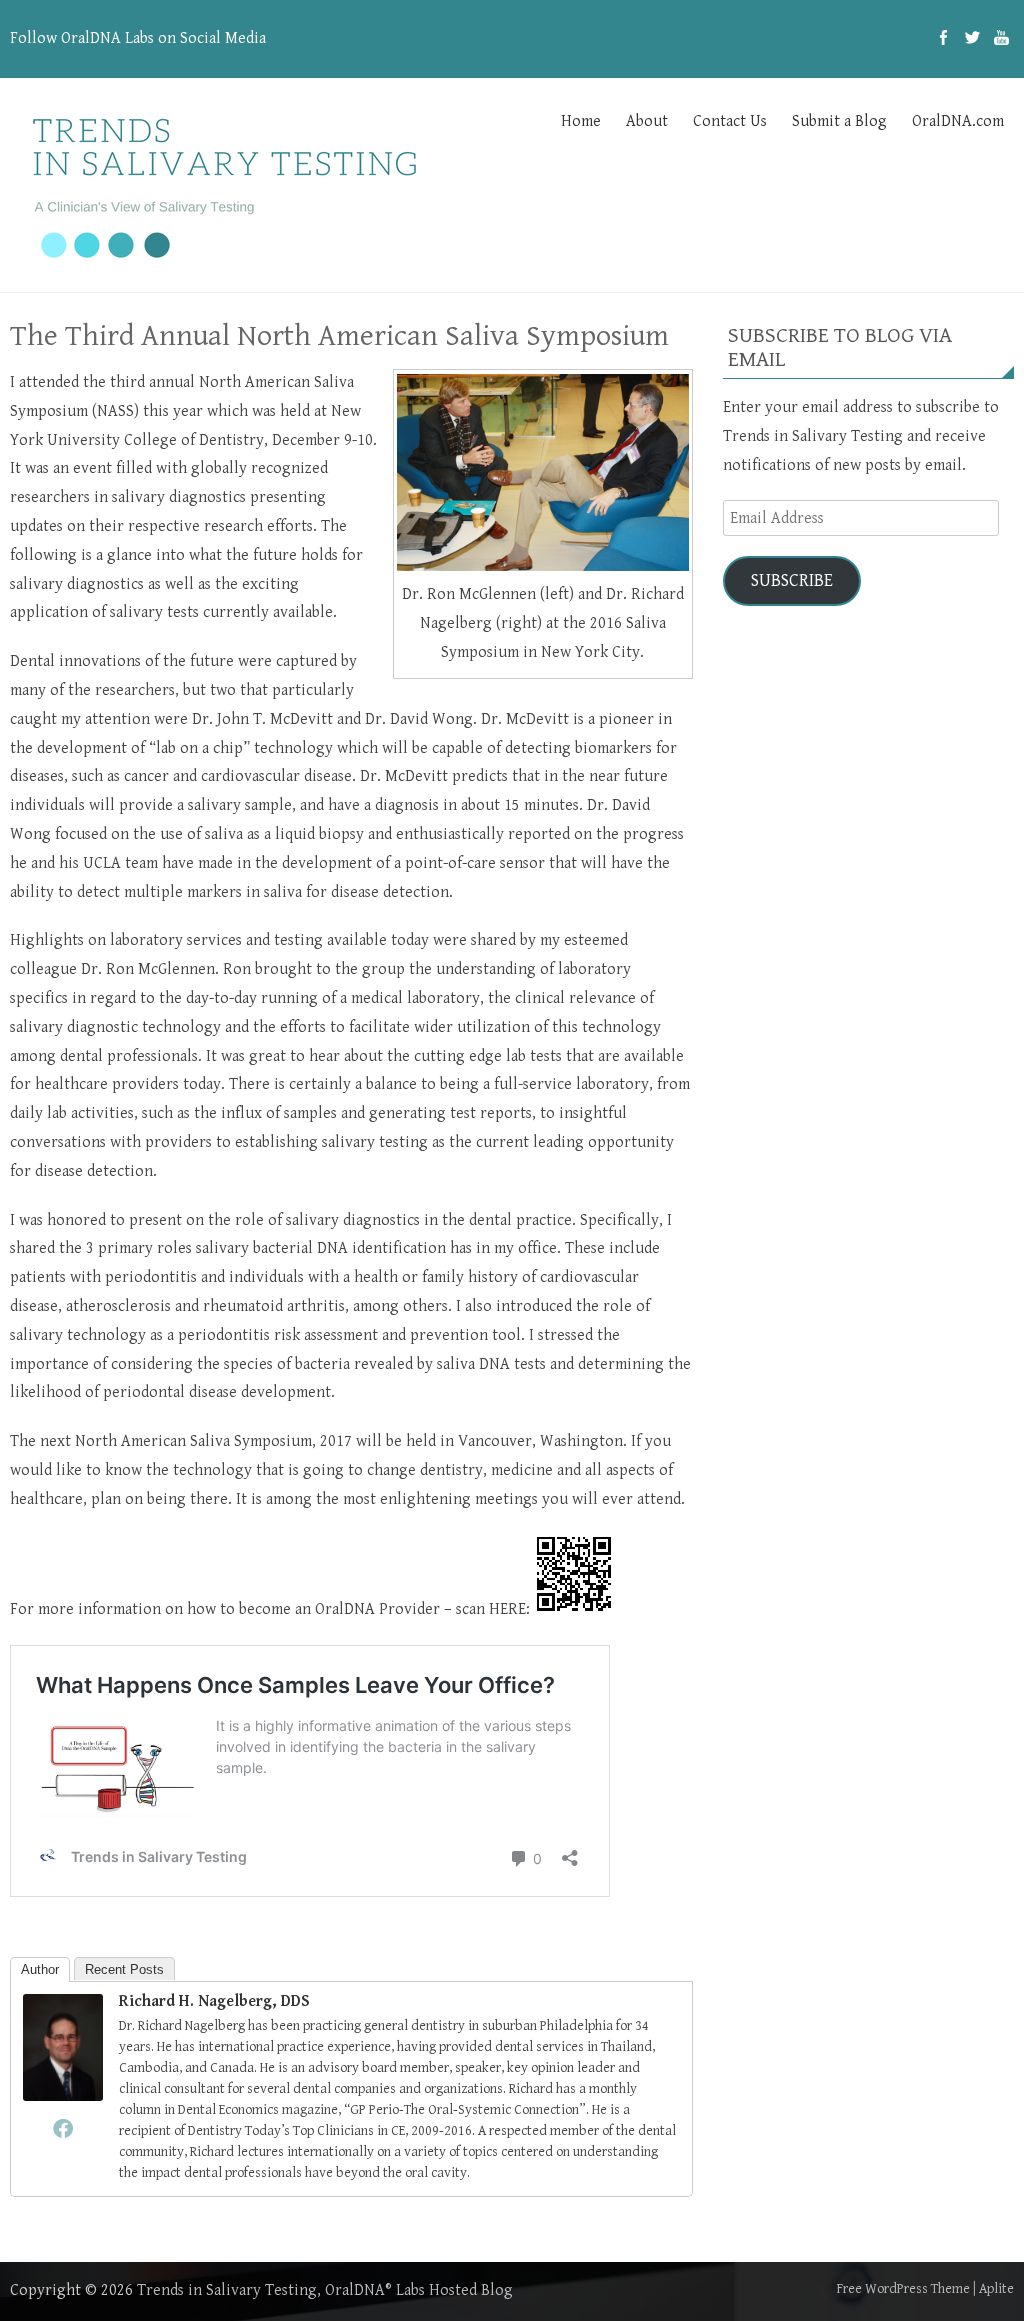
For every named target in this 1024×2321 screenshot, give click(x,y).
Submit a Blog (839, 121)
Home (581, 121)
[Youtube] (1001, 39)
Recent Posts (124, 1969)
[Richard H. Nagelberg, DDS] (63, 2096)
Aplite (996, 2289)
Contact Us (730, 121)
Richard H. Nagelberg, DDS (214, 2001)
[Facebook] (943, 39)
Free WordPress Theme (903, 2289)
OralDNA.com (958, 121)
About (647, 121)
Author (40, 1969)
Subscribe (792, 580)
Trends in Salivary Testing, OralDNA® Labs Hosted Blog (325, 2290)
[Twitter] (972, 39)
